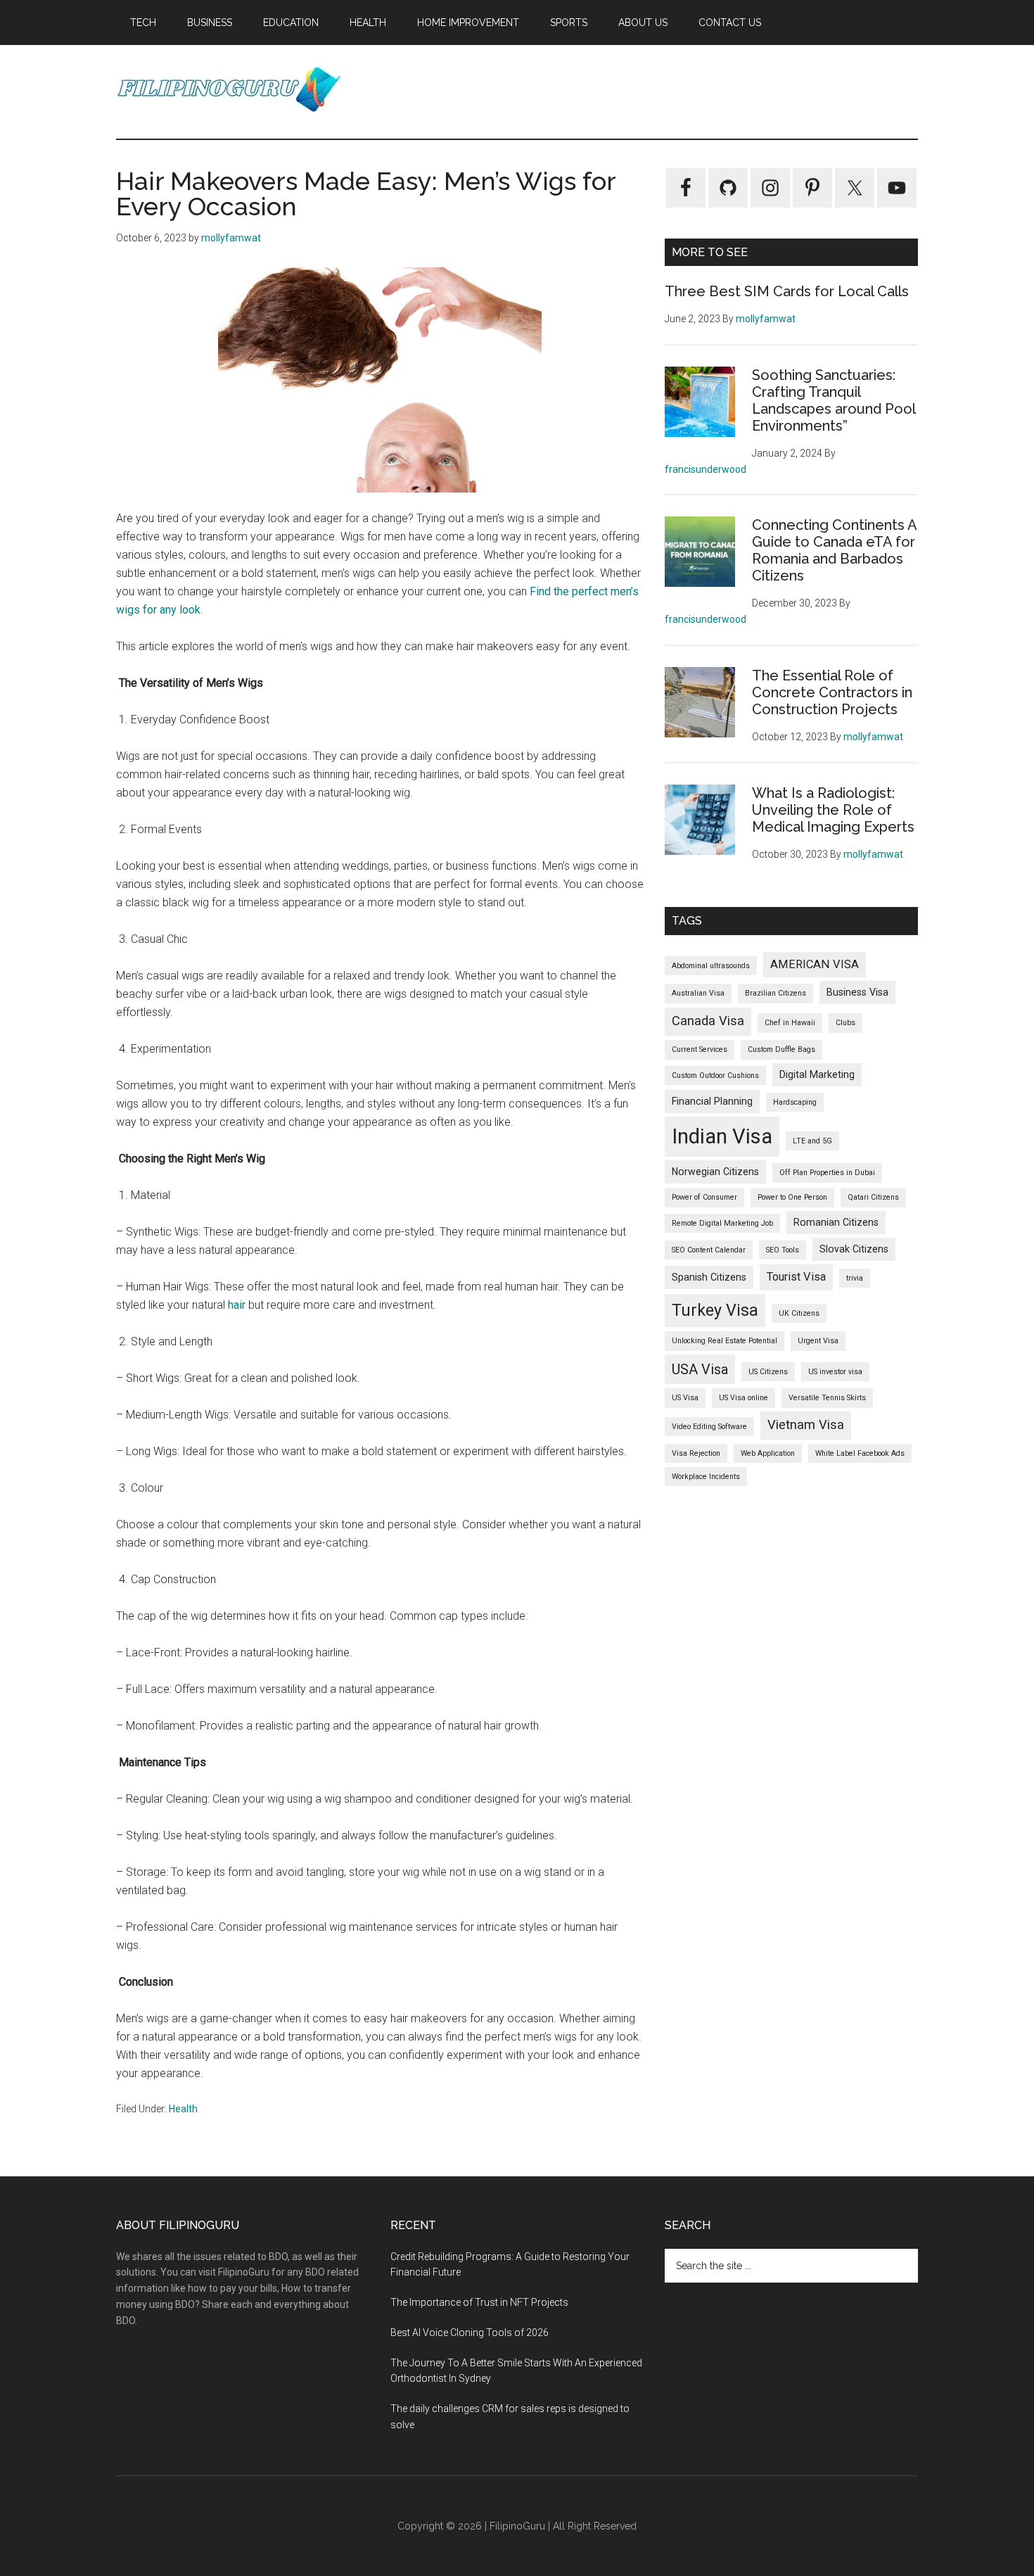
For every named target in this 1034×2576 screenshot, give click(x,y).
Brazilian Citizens (775, 993)
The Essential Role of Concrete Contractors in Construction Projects (832, 692)
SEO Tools (783, 1250)
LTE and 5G (812, 1141)
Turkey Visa (715, 1310)
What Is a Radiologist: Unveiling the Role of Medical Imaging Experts (833, 810)
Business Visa (857, 992)
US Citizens (768, 1372)
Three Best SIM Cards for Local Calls (787, 291)
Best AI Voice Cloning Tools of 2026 (470, 2333)
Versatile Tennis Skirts (827, 1398)
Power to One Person (792, 1197)
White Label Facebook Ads (860, 1453)
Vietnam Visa (806, 1425)
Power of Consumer (704, 1197)
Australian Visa (698, 993)
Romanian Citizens (836, 1222)
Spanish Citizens (709, 1277)
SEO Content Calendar (709, 1250)
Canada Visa (708, 1021)
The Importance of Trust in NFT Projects (479, 2302)
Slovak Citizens (854, 1249)
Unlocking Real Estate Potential (725, 1341)
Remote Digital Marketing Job (722, 1223)
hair (237, 1305)
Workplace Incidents (706, 1477)
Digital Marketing (817, 1074)
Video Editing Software (709, 1427)
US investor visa (835, 1372)
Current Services (700, 1049)
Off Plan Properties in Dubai (827, 1173)
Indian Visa (722, 1136)
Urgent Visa (818, 1341)
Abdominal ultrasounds (711, 966)
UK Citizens (799, 1313)
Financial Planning (712, 1101)
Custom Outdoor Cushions (715, 1076)
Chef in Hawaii (790, 1023)
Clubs (845, 1023)
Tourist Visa (796, 1277)
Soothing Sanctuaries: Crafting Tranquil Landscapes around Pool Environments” (834, 400)
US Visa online (743, 1398)
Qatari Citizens (873, 1197)
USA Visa (700, 1369)
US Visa (685, 1398)
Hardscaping (795, 1102)
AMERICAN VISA (815, 964)
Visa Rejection (696, 1453)
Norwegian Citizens (715, 1172)
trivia (855, 1278)
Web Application (768, 1453)
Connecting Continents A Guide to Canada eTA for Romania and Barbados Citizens (834, 550)
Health (183, 2109)
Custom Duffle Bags (781, 1049)
